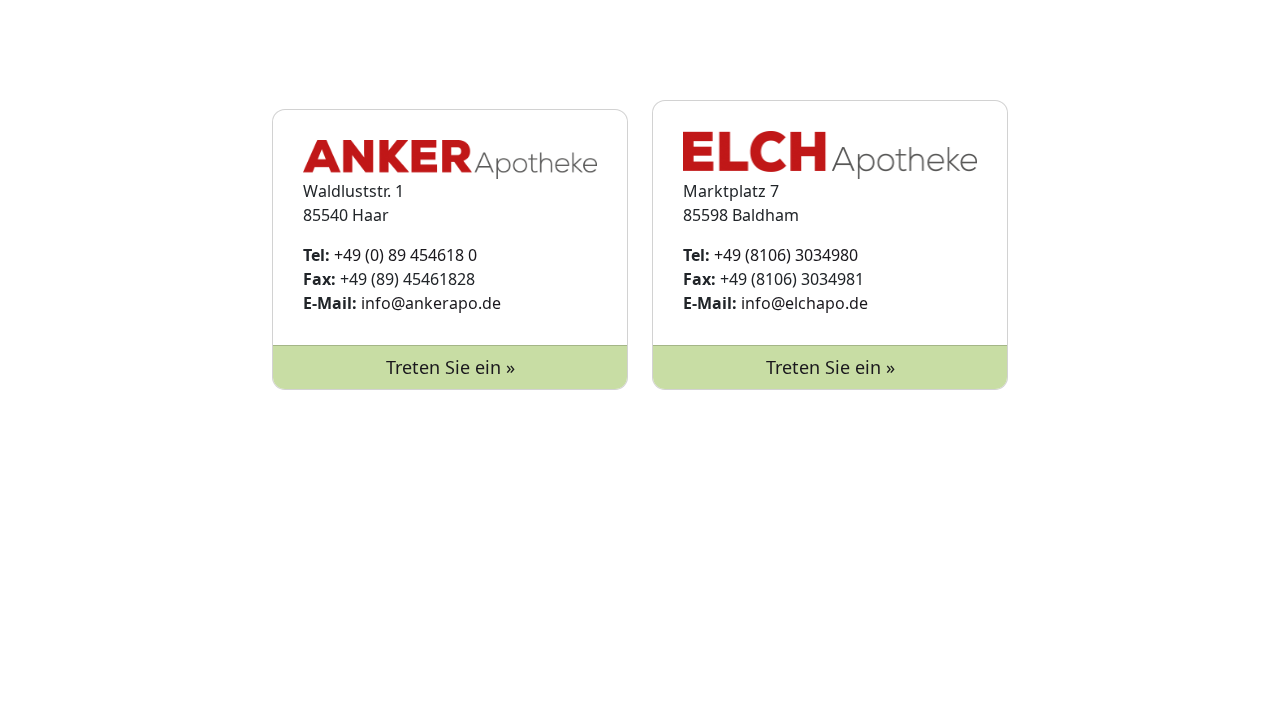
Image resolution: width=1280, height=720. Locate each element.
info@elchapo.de (804, 303)
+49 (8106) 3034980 (786, 255)
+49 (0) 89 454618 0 (405, 255)
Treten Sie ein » (450, 367)
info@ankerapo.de (431, 303)
